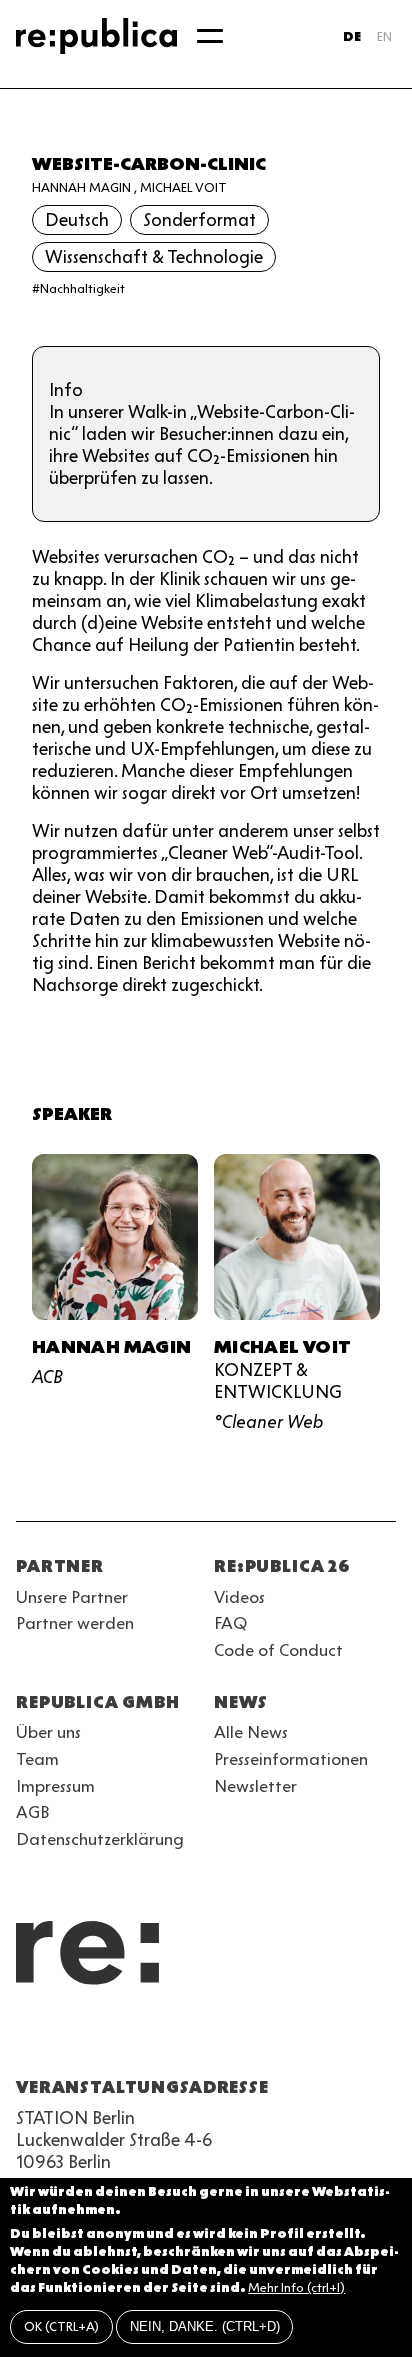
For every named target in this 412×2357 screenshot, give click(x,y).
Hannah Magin (81, 187)
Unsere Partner (72, 1597)
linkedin (172, 2039)
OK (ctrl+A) (61, 2326)
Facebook (280, 2039)
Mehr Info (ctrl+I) (296, 2287)
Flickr (208, 2039)
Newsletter (255, 1786)
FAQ (230, 1623)
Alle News (251, 1732)
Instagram (64, 2039)
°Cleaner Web (268, 1422)
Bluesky (100, 2039)
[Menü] (210, 36)
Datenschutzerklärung (100, 1839)
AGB (33, 1812)
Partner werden (75, 1623)
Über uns (48, 1732)
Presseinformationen (291, 1759)
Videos (239, 1597)
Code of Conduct (278, 1650)
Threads (244, 2039)
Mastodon (136, 2039)
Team (37, 1759)
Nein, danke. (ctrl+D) (205, 2326)
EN (384, 36)
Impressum (55, 1786)
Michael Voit (183, 187)
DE (352, 36)
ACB (47, 1377)
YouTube (28, 2039)
